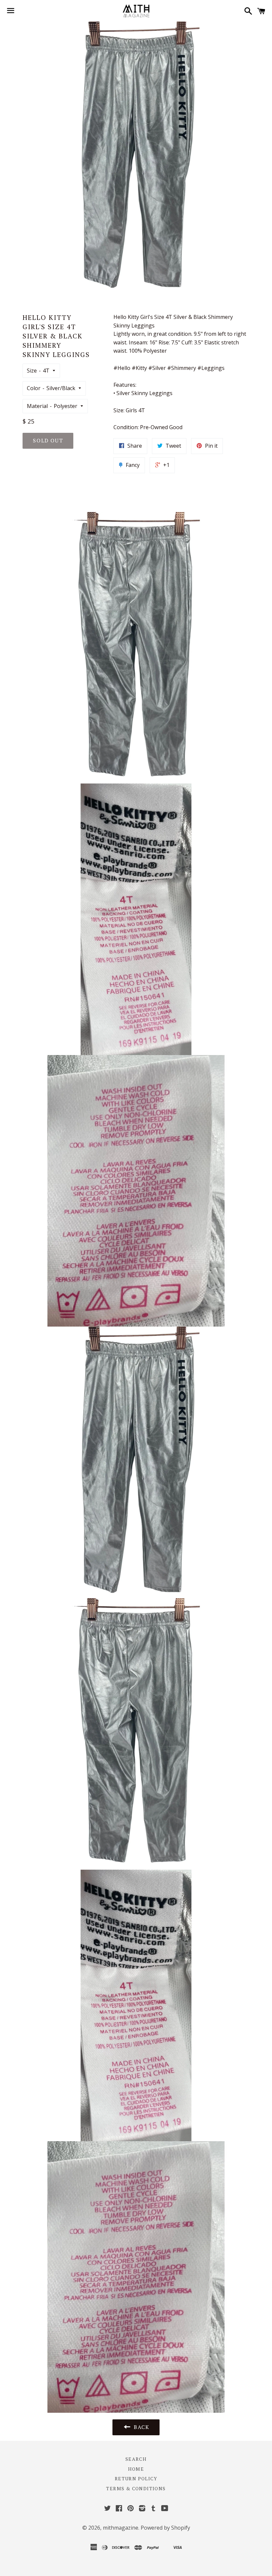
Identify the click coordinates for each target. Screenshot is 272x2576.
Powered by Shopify (165, 2528)
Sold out (48, 440)
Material (37, 406)
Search (136, 2459)
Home (136, 2469)
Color (34, 388)
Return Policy (136, 2478)
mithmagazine (121, 2528)
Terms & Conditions (136, 2488)
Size (32, 371)
